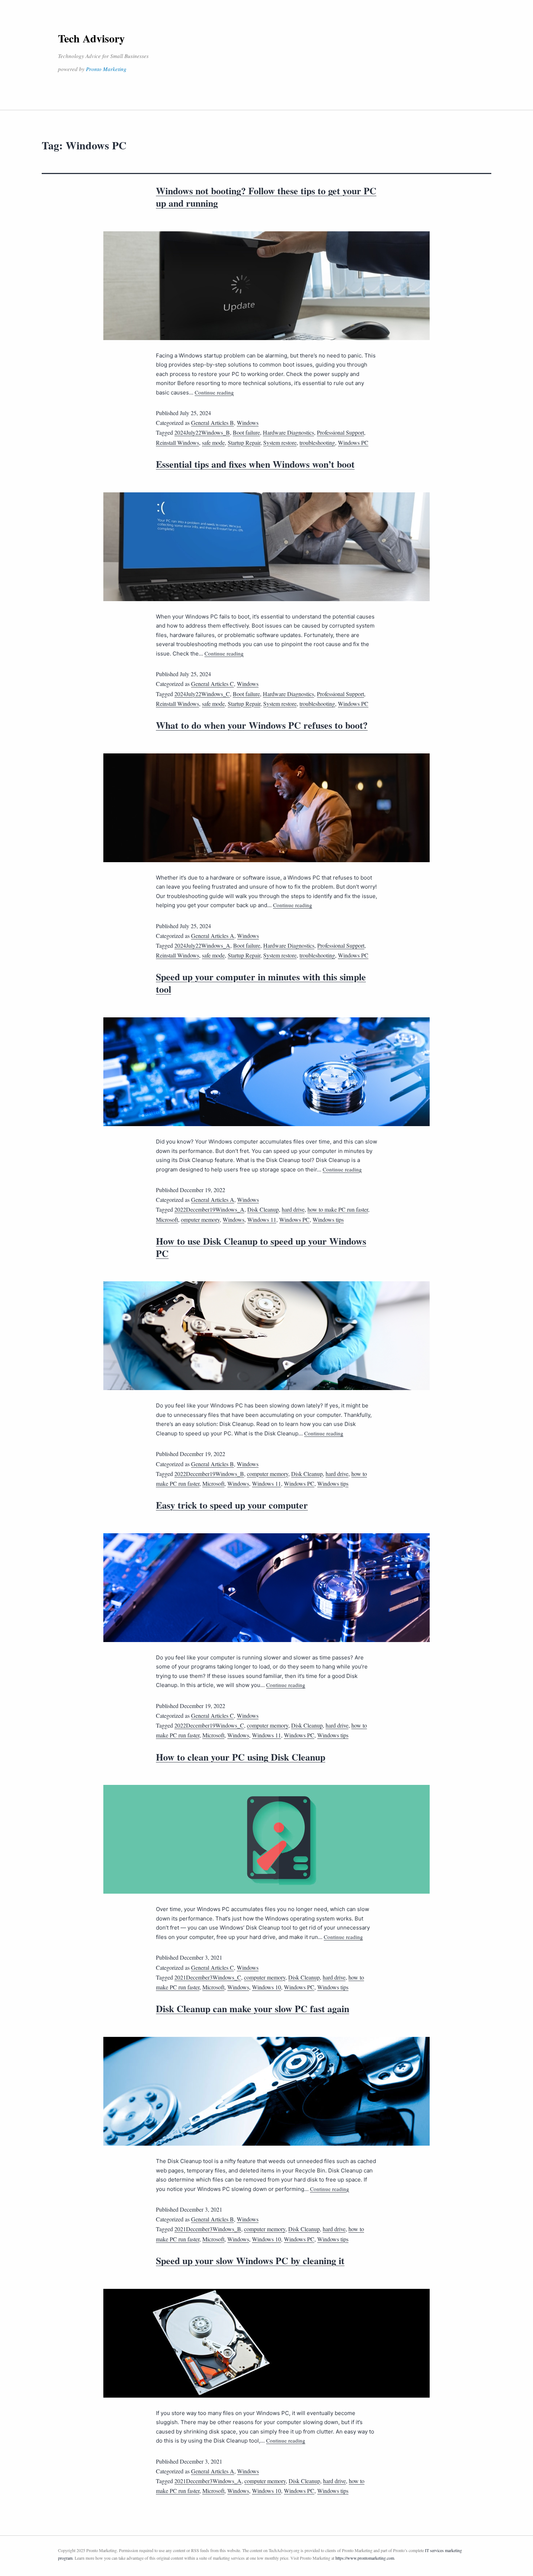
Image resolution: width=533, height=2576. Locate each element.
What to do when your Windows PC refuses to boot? (262, 725)
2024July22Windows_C (202, 694)
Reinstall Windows (177, 443)
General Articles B (212, 423)
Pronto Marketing (106, 69)
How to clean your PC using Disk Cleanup (241, 1757)
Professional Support (340, 432)
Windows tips (328, 1219)
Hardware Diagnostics (288, 432)
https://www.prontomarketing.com (365, 2558)
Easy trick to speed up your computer (232, 1505)
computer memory (268, 1474)
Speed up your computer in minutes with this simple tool (261, 983)
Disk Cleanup (263, 1209)
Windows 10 (266, 1987)
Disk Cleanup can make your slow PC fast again (253, 2009)
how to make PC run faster (338, 1209)
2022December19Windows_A (209, 1209)
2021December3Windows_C (208, 1977)
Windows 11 (262, 1219)
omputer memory (200, 1219)
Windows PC (353, 443)
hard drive (293, 1209)
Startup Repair (244, 443)
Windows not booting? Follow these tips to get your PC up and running (266, 197)
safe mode (213, 443)
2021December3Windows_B (208, 2229)
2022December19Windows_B (209, 1474)
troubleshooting (317, 443)
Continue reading (214, 392)
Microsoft (167, 1219)
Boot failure (246, 432)
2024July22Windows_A (202, 945)
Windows (248, 423)
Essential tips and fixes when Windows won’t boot (255, 464)
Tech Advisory (91, 38)
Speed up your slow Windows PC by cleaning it (250, 2261)
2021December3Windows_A (208, 2481)
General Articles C (212, 684)
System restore (280, 443)
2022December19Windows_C (209, 1725)
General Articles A (213, 936)
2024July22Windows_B (202, 432)
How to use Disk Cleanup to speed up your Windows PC (261, 1247)
